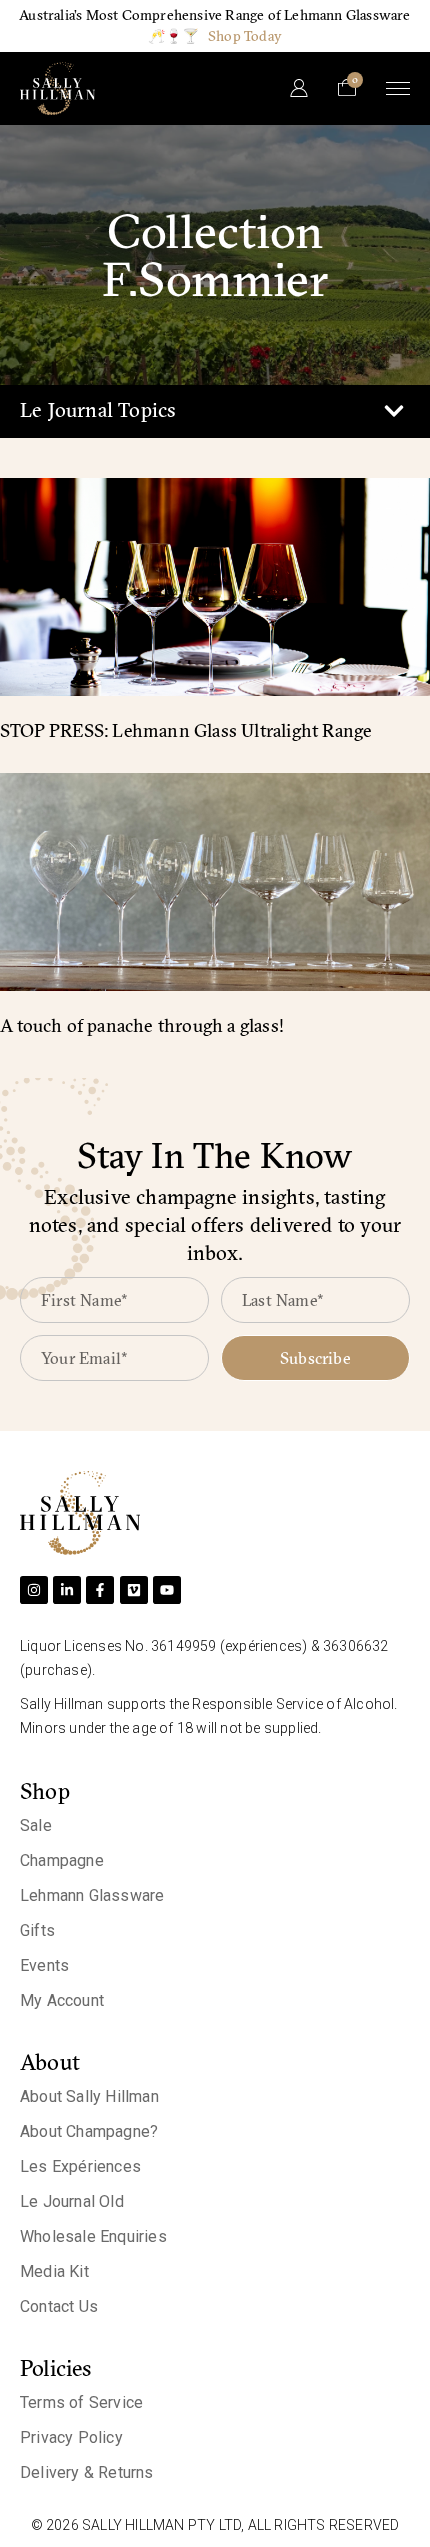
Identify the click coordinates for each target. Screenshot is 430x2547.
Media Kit (54, 2271)
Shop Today (245, 36)
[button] (393, 411)
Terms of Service (81, 2402)
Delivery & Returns (87, 2472)
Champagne (62, 1860)
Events (44, 1965)
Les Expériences (80, 2166)
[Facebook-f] (100, 1590)
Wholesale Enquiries (93, 2236)
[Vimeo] (134, 1590)
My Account (62, 2000)
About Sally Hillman (89, 2096)
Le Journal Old (72, 2201)
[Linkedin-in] (67, 1590)
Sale (36, 1825)
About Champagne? (89, 2131)
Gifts (37, 1930)
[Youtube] (167, 1590)
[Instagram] (34, 1590)
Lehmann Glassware (92, 1895)
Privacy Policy (71, 2437)
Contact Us (59, 2306)
